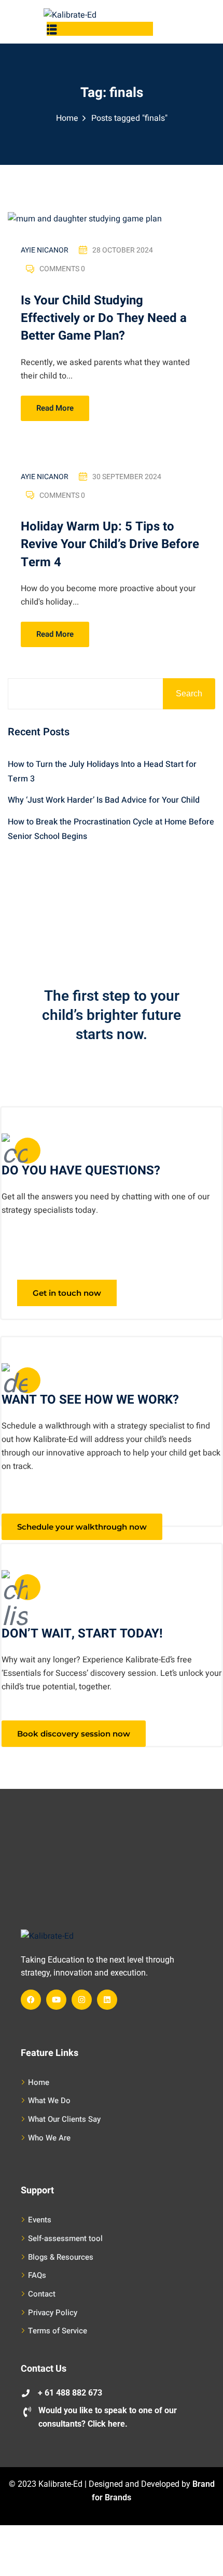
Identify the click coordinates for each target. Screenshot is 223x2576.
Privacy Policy (53, 2313)
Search (189, 694)
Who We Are (49, 2138)
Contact (42, 2294)
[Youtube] (56, 2000)
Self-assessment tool (65, 2238)
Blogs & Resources (61, 2257)
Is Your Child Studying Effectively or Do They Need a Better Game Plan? (104, 318)
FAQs (37, 2275)
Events (40, 2220)
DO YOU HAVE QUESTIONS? (81, 1171)
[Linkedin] (107, 2000)
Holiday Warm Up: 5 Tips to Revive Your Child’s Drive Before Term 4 (110, 544)
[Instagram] (82, 2000)
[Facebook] (31, 2000)
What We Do (49, 2101)
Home (67, 118)
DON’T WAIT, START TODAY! (82, 1634)
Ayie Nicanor (45, 250)
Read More (55, 408)
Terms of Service (58, 2331)
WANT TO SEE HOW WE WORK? (90, 1400)
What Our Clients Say (64, 2119)
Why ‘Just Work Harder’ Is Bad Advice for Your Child (104, 800)
